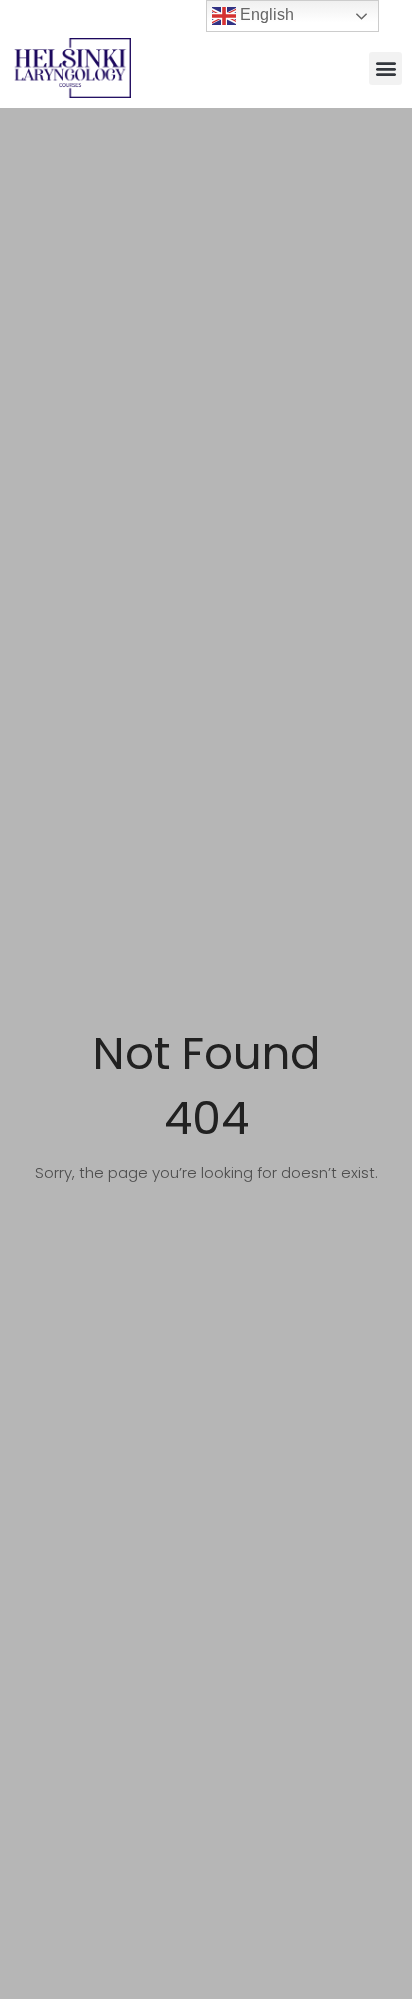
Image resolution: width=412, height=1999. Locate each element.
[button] (385, 68)
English (265, 14)
